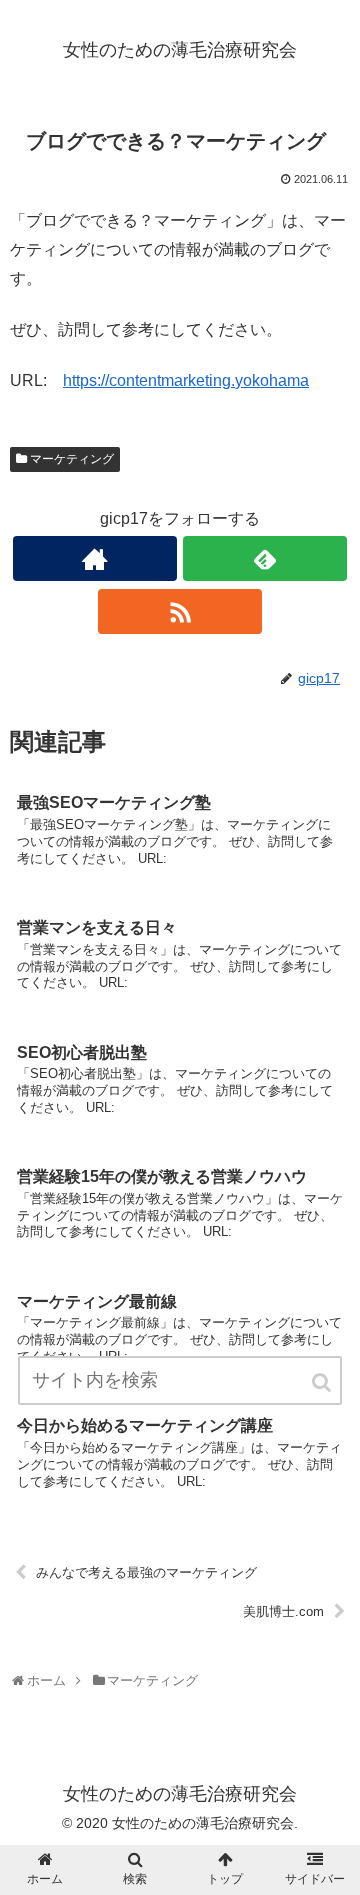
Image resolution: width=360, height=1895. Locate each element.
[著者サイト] (94, 558)
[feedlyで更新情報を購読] (264, 558)
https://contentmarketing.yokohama (186, 380)
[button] (323, 1382)
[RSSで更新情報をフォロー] (179, 611)
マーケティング (72, 459)
